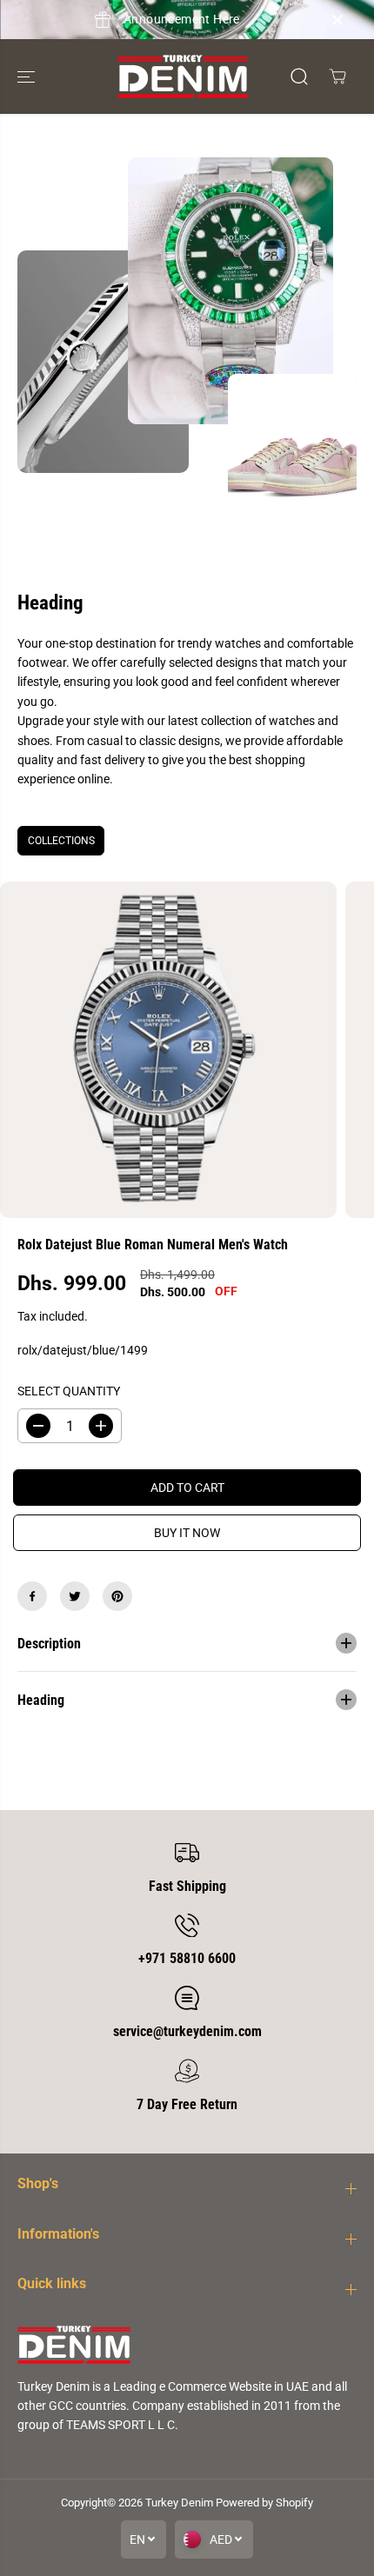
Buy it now (187, 1533)
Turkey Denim (179, 2503)
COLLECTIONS (61, 841)
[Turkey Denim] (183, 77)
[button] (28, 77)
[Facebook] (32, 1596)
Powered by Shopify (264, 2503)
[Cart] (337, 77)
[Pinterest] (117, 1596)
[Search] (299, 77)
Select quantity (69, 1391)
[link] (187, 2344)
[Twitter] (75, 1596)
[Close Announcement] (337, 20)
